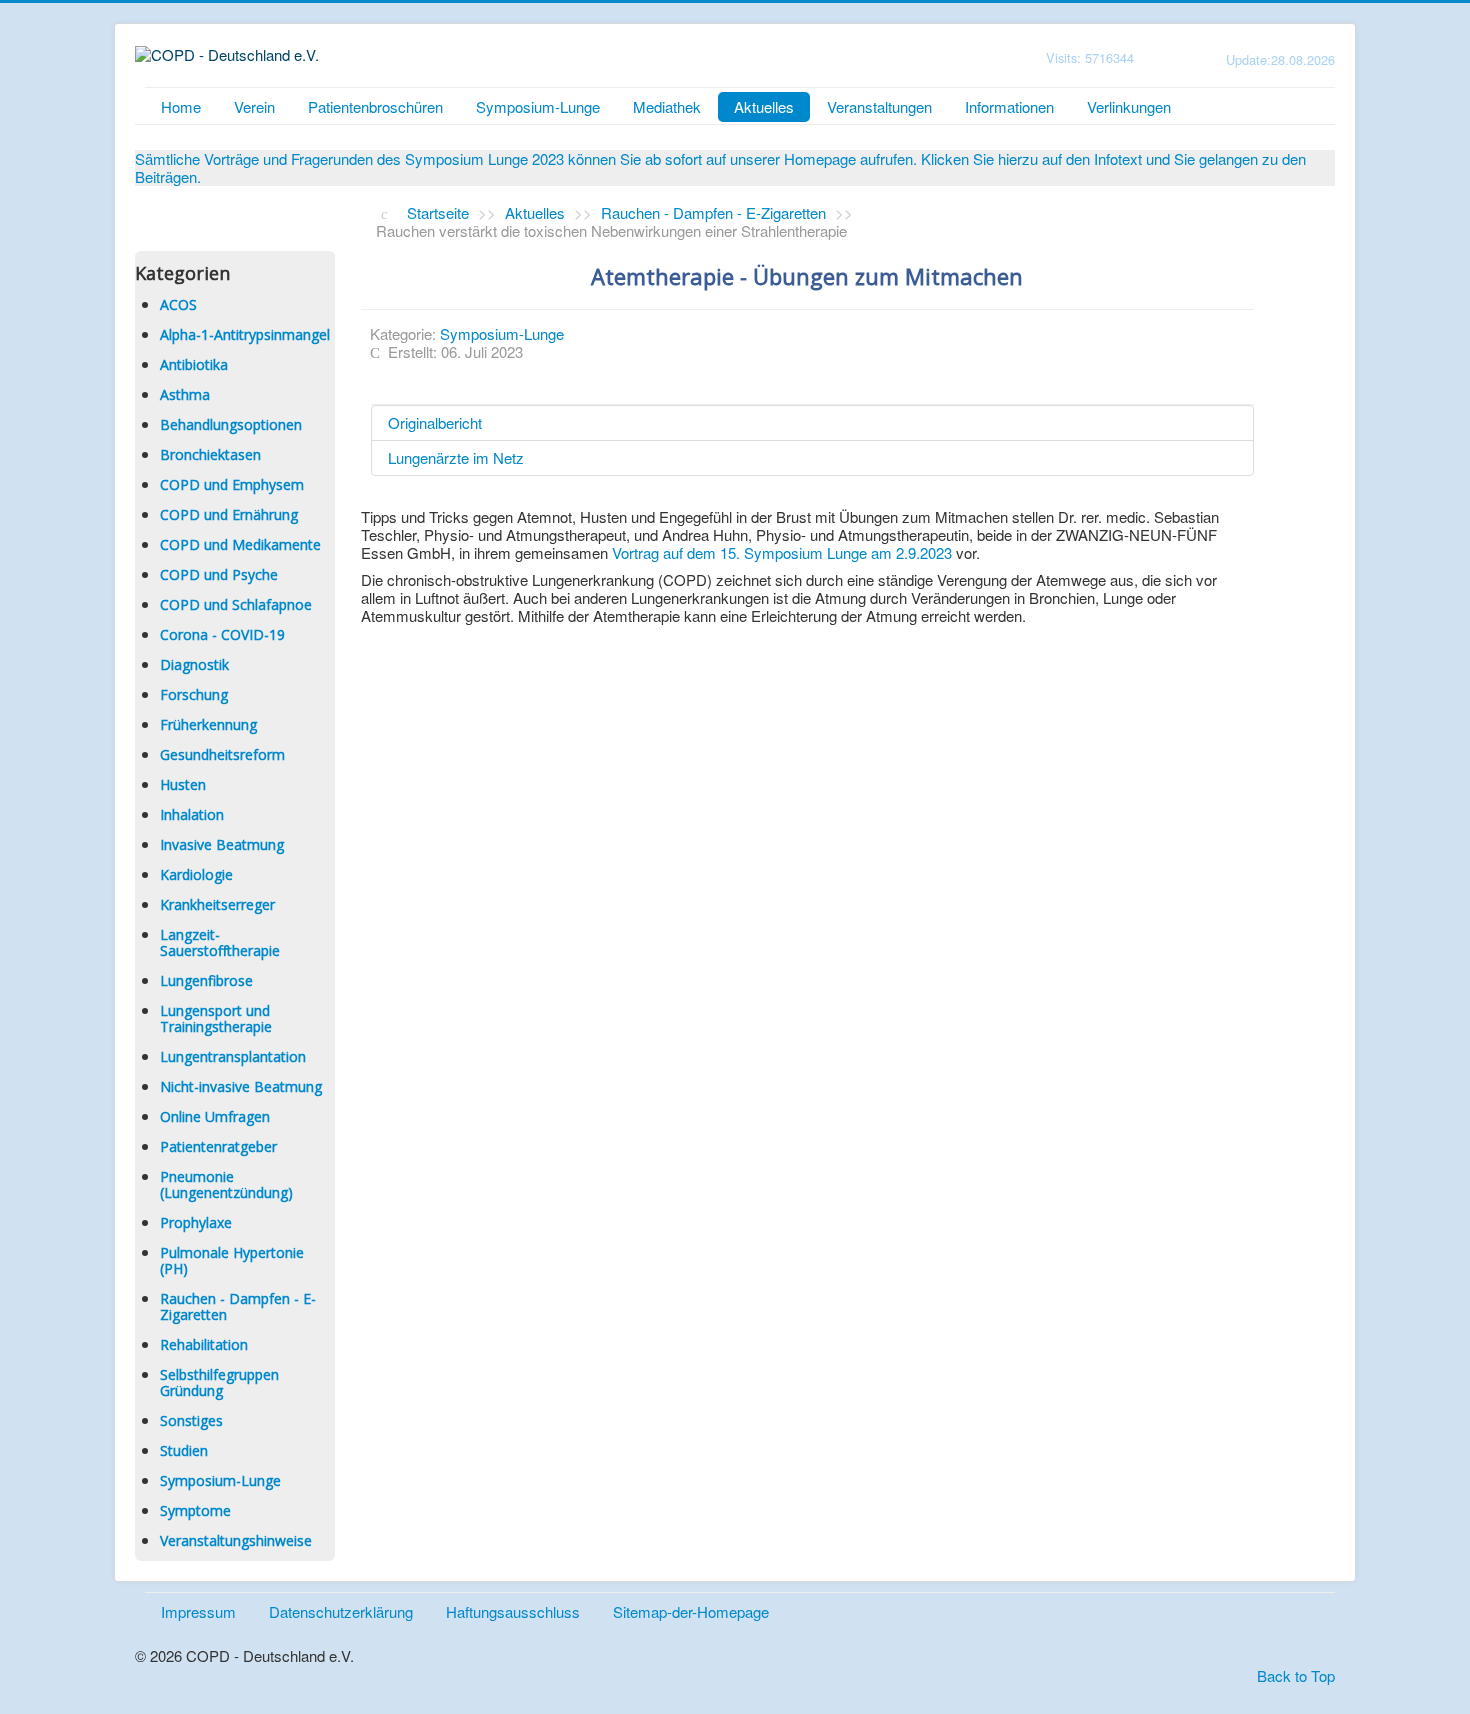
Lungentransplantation (233, 1056)
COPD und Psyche (219, 574)
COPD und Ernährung (229, 514)
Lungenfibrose (206, 980)
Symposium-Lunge (538, 106)
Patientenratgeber (218, 1146)
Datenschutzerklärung (341, 1611)
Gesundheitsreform (222, 754)
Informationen (1009, 106)
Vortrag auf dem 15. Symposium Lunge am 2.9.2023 (784, 552)
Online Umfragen (215, 1116)
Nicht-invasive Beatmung (241, 1086)
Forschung (194, 694)
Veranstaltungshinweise (236, 1540)
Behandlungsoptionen (231, 424)
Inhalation (192, 814)
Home (181, 106)
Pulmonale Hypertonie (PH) (232, 1260)
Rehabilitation (204, 1344)
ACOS (178, 304)
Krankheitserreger (217, 904)
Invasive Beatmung (222, 844)
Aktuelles (764, 106)
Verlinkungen (1129, 106)
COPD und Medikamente (240, 544)
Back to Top (1296, 1675)
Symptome (195, 1510)
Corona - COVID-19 (222, 634)
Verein (254, 106)
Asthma (185, 394)
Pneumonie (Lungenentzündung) (226, 1184)
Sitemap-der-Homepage (691, 1611)
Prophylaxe (196, 1222)
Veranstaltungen (879, 106)
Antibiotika (194, 364)
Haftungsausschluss (513, 1611)
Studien (184, 1450)
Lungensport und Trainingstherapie (216, 1018)
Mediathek (667, 106)
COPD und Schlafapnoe (236, 604)
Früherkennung (208, 724)
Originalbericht (435, 422)
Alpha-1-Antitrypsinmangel (245, 334)
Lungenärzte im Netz (456, 457)
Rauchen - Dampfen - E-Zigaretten (238, 1306)
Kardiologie (196, 874)
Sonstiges (191, 1420)
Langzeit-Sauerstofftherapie (220, 942)
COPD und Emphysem (232, 484)
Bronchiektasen (210, 454)
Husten (183, 784)
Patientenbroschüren (375, 106)
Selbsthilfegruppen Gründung (219, 1382)
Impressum (198, 1611)
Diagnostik (194, 664)
